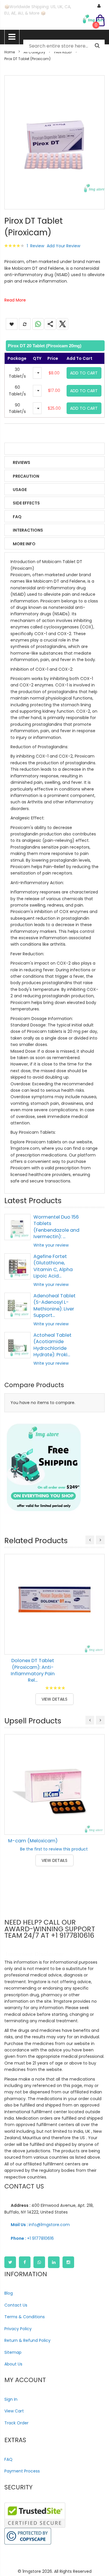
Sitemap (13, 2352)
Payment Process (22, 2471)
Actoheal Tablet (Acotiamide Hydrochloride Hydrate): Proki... (52, 1345)
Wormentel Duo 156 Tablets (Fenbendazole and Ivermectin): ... (56, 1227)
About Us (13, 2364)
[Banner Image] (44, 1468)
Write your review (51, 1245)
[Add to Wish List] (96, 1633)
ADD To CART (84, 373)
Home (10, 52)
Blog (9, 2293)
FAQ (17, 517)
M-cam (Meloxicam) (33, 1841)
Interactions (28, 530)
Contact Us (16, 2305)
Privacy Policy (18, 2329)
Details (21, 449)
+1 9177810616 (32, 2238)
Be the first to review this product (54, 1849)
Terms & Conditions (25, 2317)
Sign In (11, 2399)
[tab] (54, 346)
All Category (34, 52)
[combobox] (64, 46)
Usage (20, 490)
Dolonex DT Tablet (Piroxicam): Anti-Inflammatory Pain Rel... (33, 1670)
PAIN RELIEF (63, 52)
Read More (15, 300)
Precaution (26, 476)
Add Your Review (64, 246)
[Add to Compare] (96, 1646)
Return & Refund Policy (27, 2340)
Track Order (16, 2423)
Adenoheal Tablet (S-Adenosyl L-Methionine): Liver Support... (54, 1305)
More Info (24, 544)
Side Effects (26, 503)
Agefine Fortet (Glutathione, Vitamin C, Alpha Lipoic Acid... (53, 1266)
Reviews (22, 462)
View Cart (14, 2411)
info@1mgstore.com (40, 2225)
